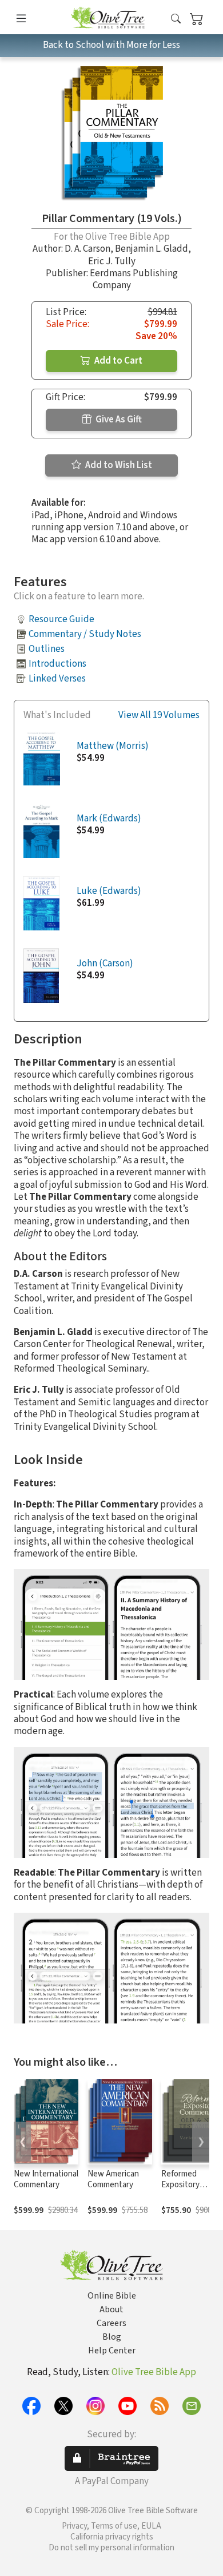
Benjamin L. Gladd (152, 249)
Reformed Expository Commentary (184, 2185)
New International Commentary (46, 2179)
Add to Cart (118, 361)
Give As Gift (118, 420)
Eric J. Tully (112, 261)
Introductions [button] (57, 664)
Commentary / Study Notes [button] (85, 634)
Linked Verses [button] (57, 679)
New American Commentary (113, 2179)
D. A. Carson (87, 249)
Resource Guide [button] (61, 619)
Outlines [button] (47, 649)
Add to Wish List (118, 465)
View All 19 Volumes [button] (159, 715)
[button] (176, 19)
